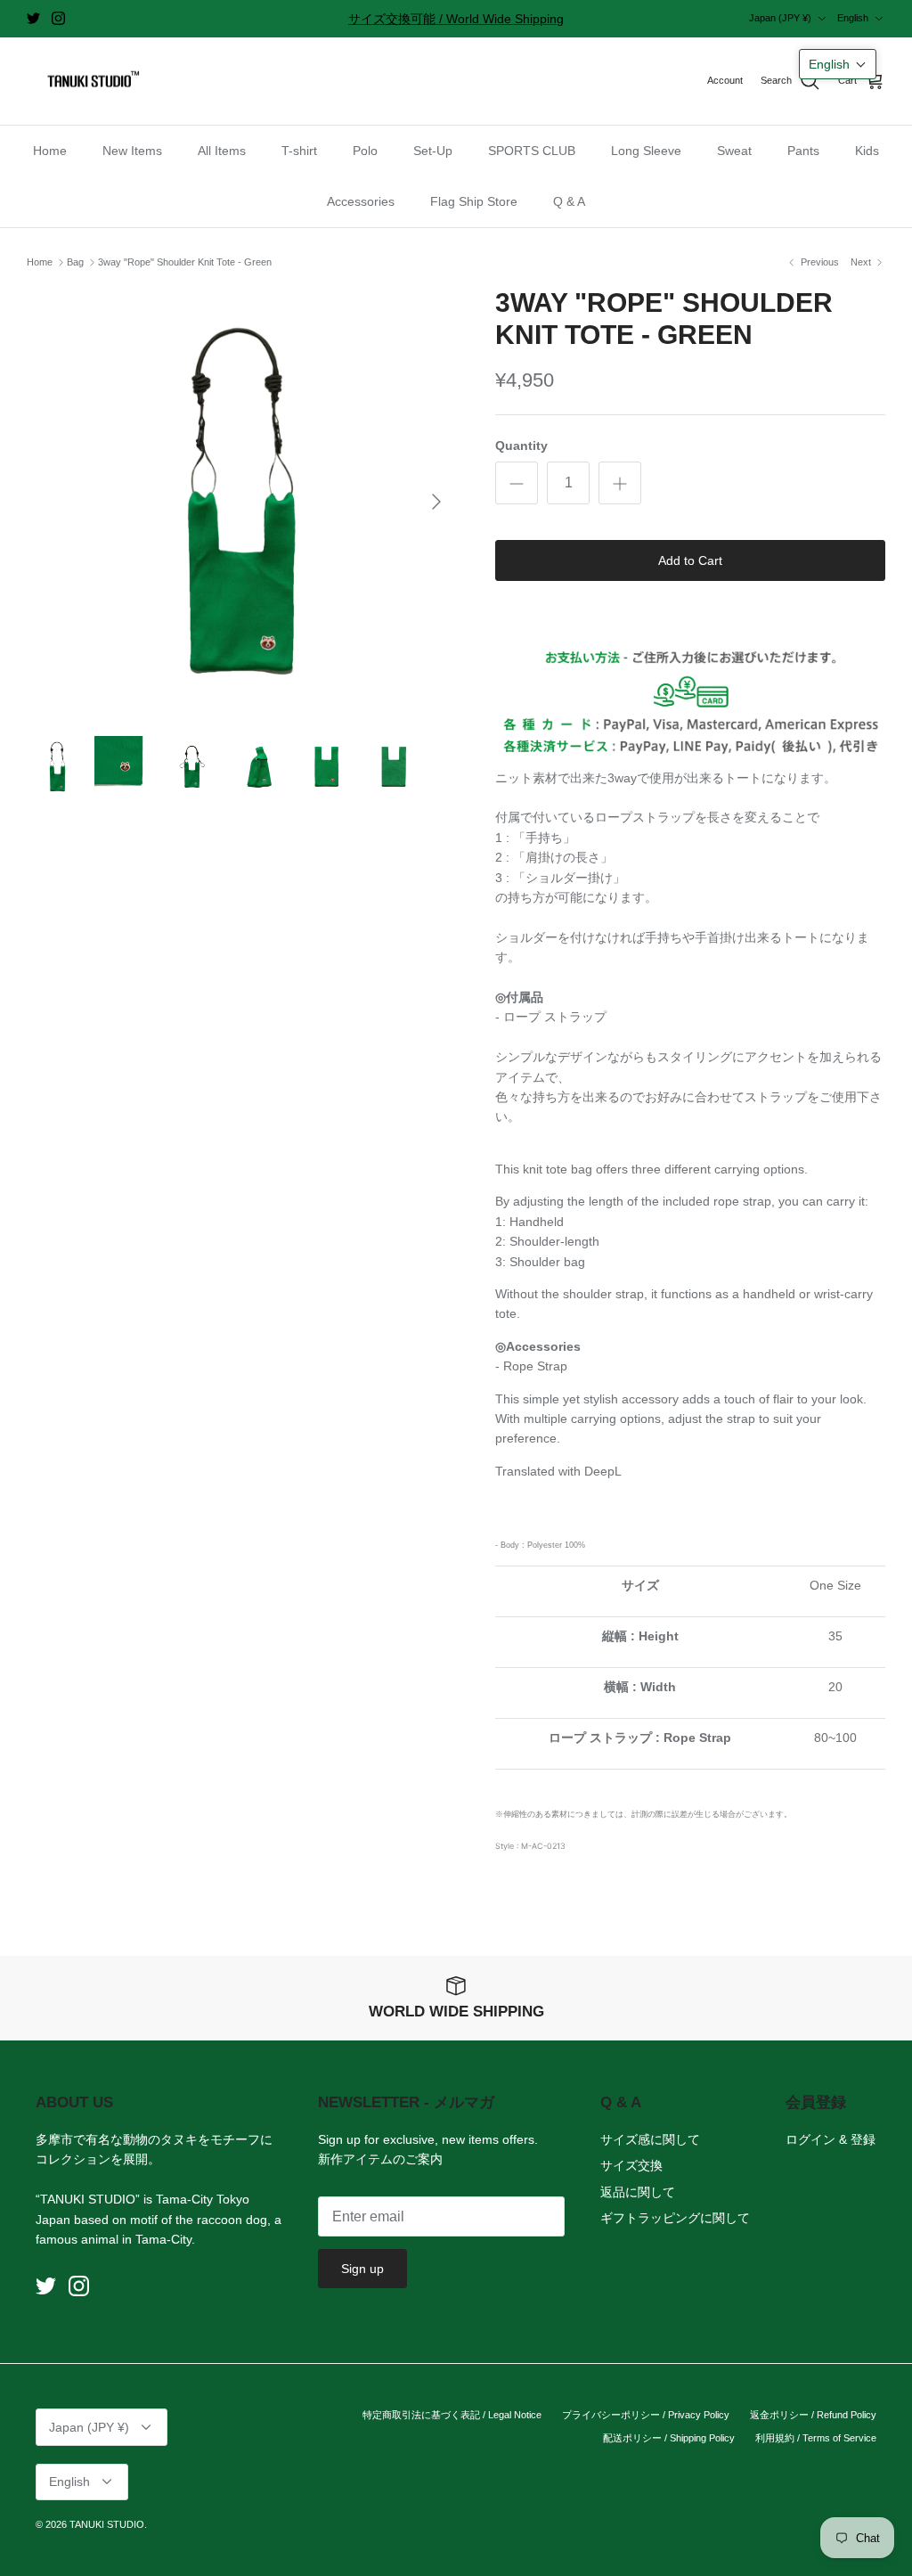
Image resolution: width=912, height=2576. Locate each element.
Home (50, 151)
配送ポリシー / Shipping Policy (669, 2438)
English (853, 18)
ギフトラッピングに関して (675, 2218)
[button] (838, 64)
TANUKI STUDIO (107, 2524)
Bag (75, 262)
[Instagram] (58, 18)
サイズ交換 (631, 2165)
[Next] (436, 502)
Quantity (521, 446)
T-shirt (299, 151)
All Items (222, 151)
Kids (867, 151)
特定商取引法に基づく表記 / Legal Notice (452, 2415)
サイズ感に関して (650, 2139)
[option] (241, 502)
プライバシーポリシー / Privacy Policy (646, 2415)
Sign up (362, 2269)
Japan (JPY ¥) (780, 18)
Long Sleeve (646, 151)
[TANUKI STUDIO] (89, 82)
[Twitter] (33, 18)
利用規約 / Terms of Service (816, 2438)
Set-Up (433, 151)
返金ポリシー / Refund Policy (813, 2415)
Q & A (569, 201)
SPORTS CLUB (532, 151)
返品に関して (638, 2192)
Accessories (361, 201)
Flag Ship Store (474, 201)
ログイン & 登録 (831, 2139)
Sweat (734, 151)
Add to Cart (690, 560)
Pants (803, 151)
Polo (365, 151)
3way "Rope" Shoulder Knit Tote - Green (185, 262)
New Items (132, 151)
